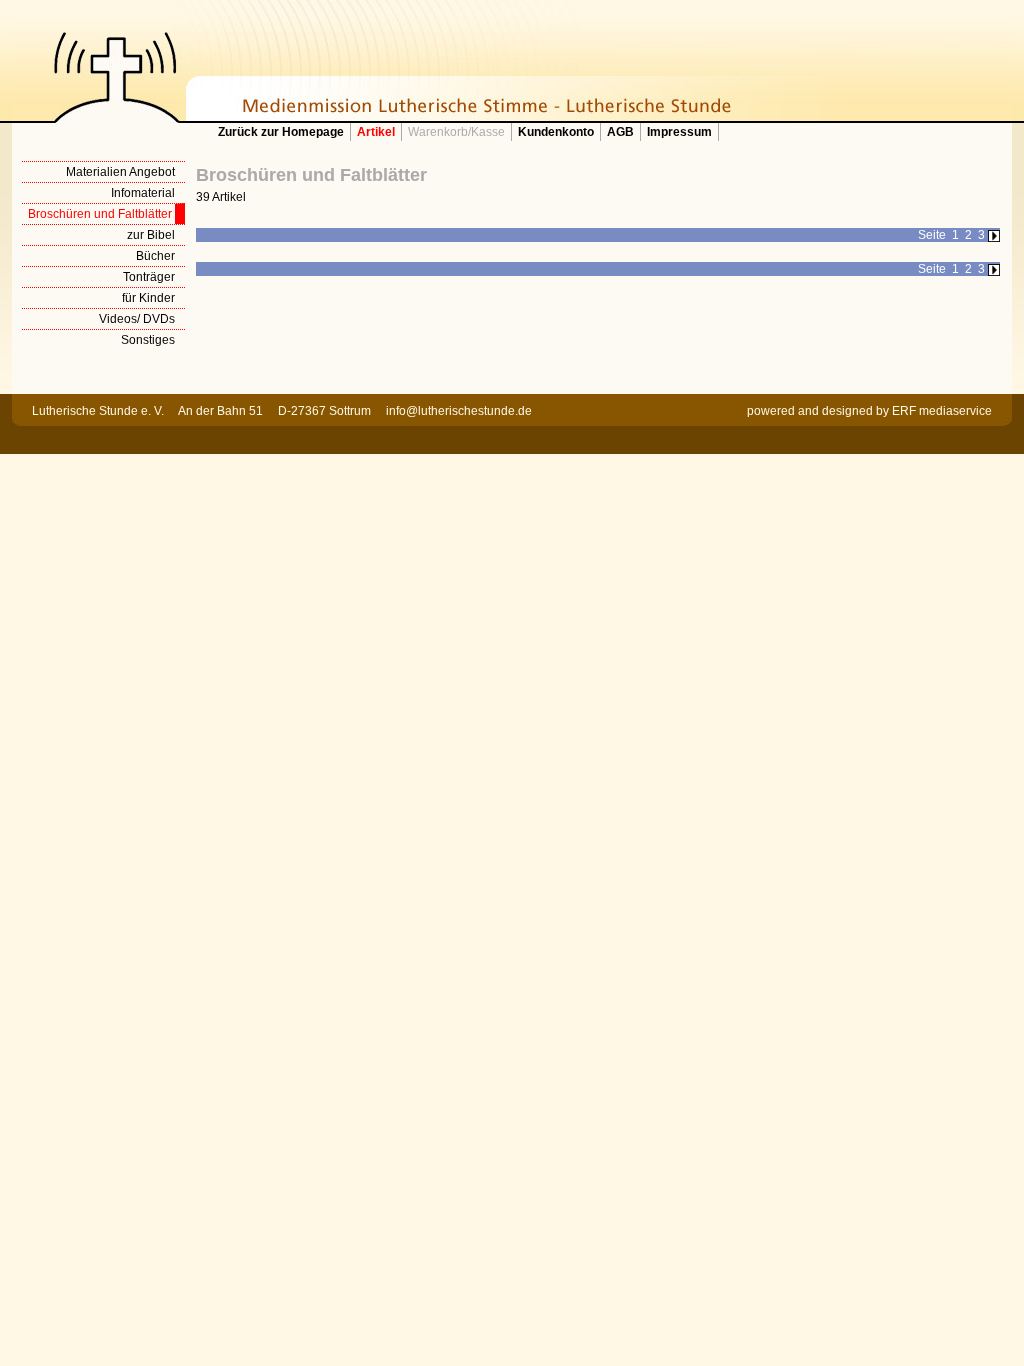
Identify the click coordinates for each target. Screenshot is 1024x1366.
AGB (620, 132)
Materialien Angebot (120, 172)
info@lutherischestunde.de (459, 411)
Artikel (376, 132)
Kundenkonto (556, 132)
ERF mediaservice (942, 411)
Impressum (679, 132)
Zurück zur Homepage (281, 132)
